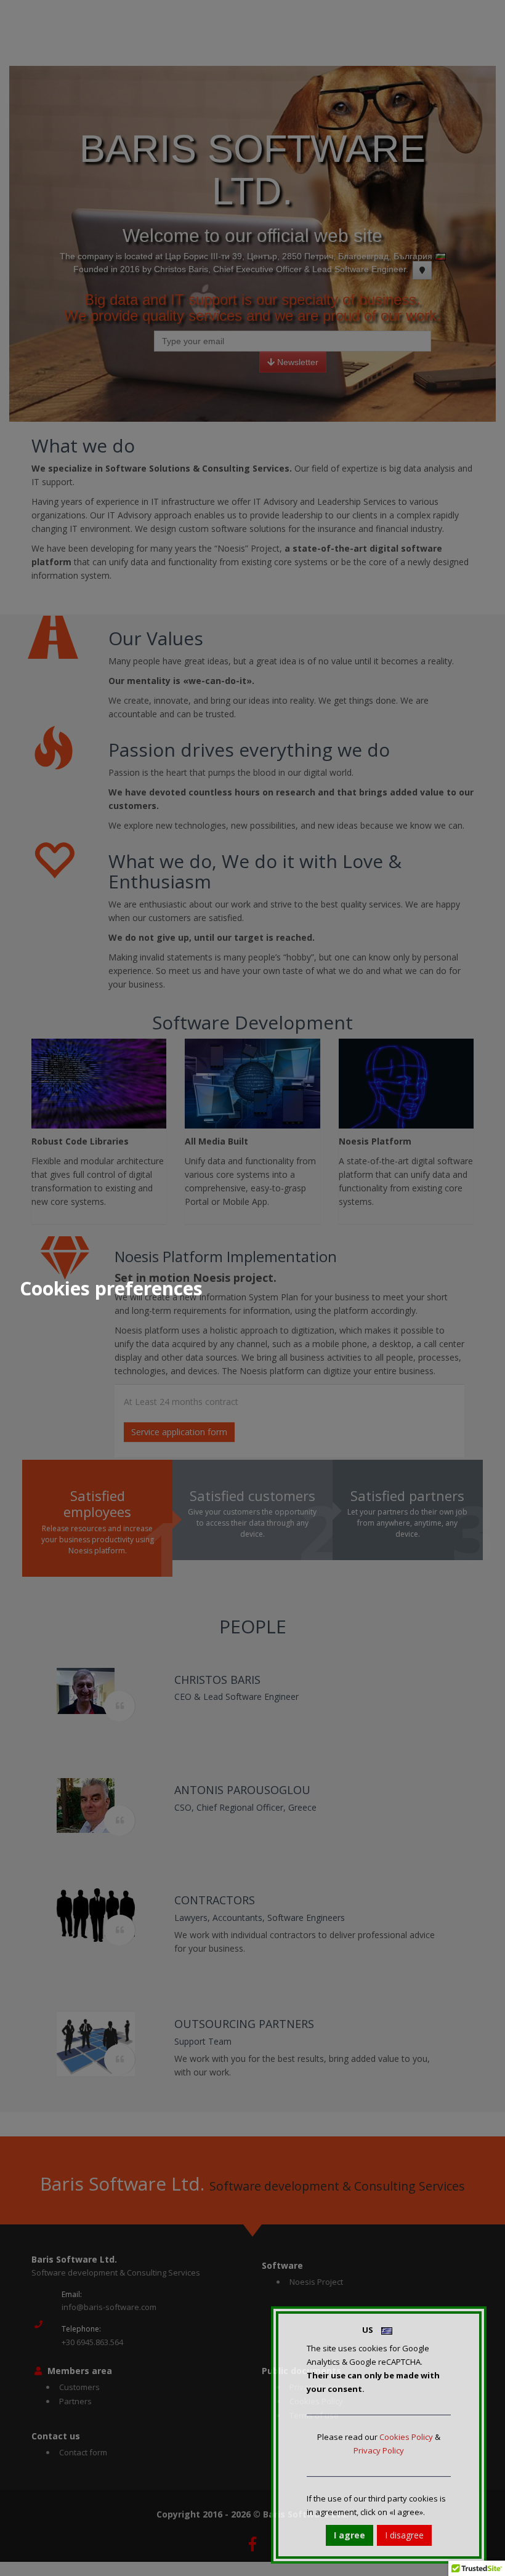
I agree (349, 2535)
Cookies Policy (406, 2437)
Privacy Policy (379, 2450)
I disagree (404, 2535)
